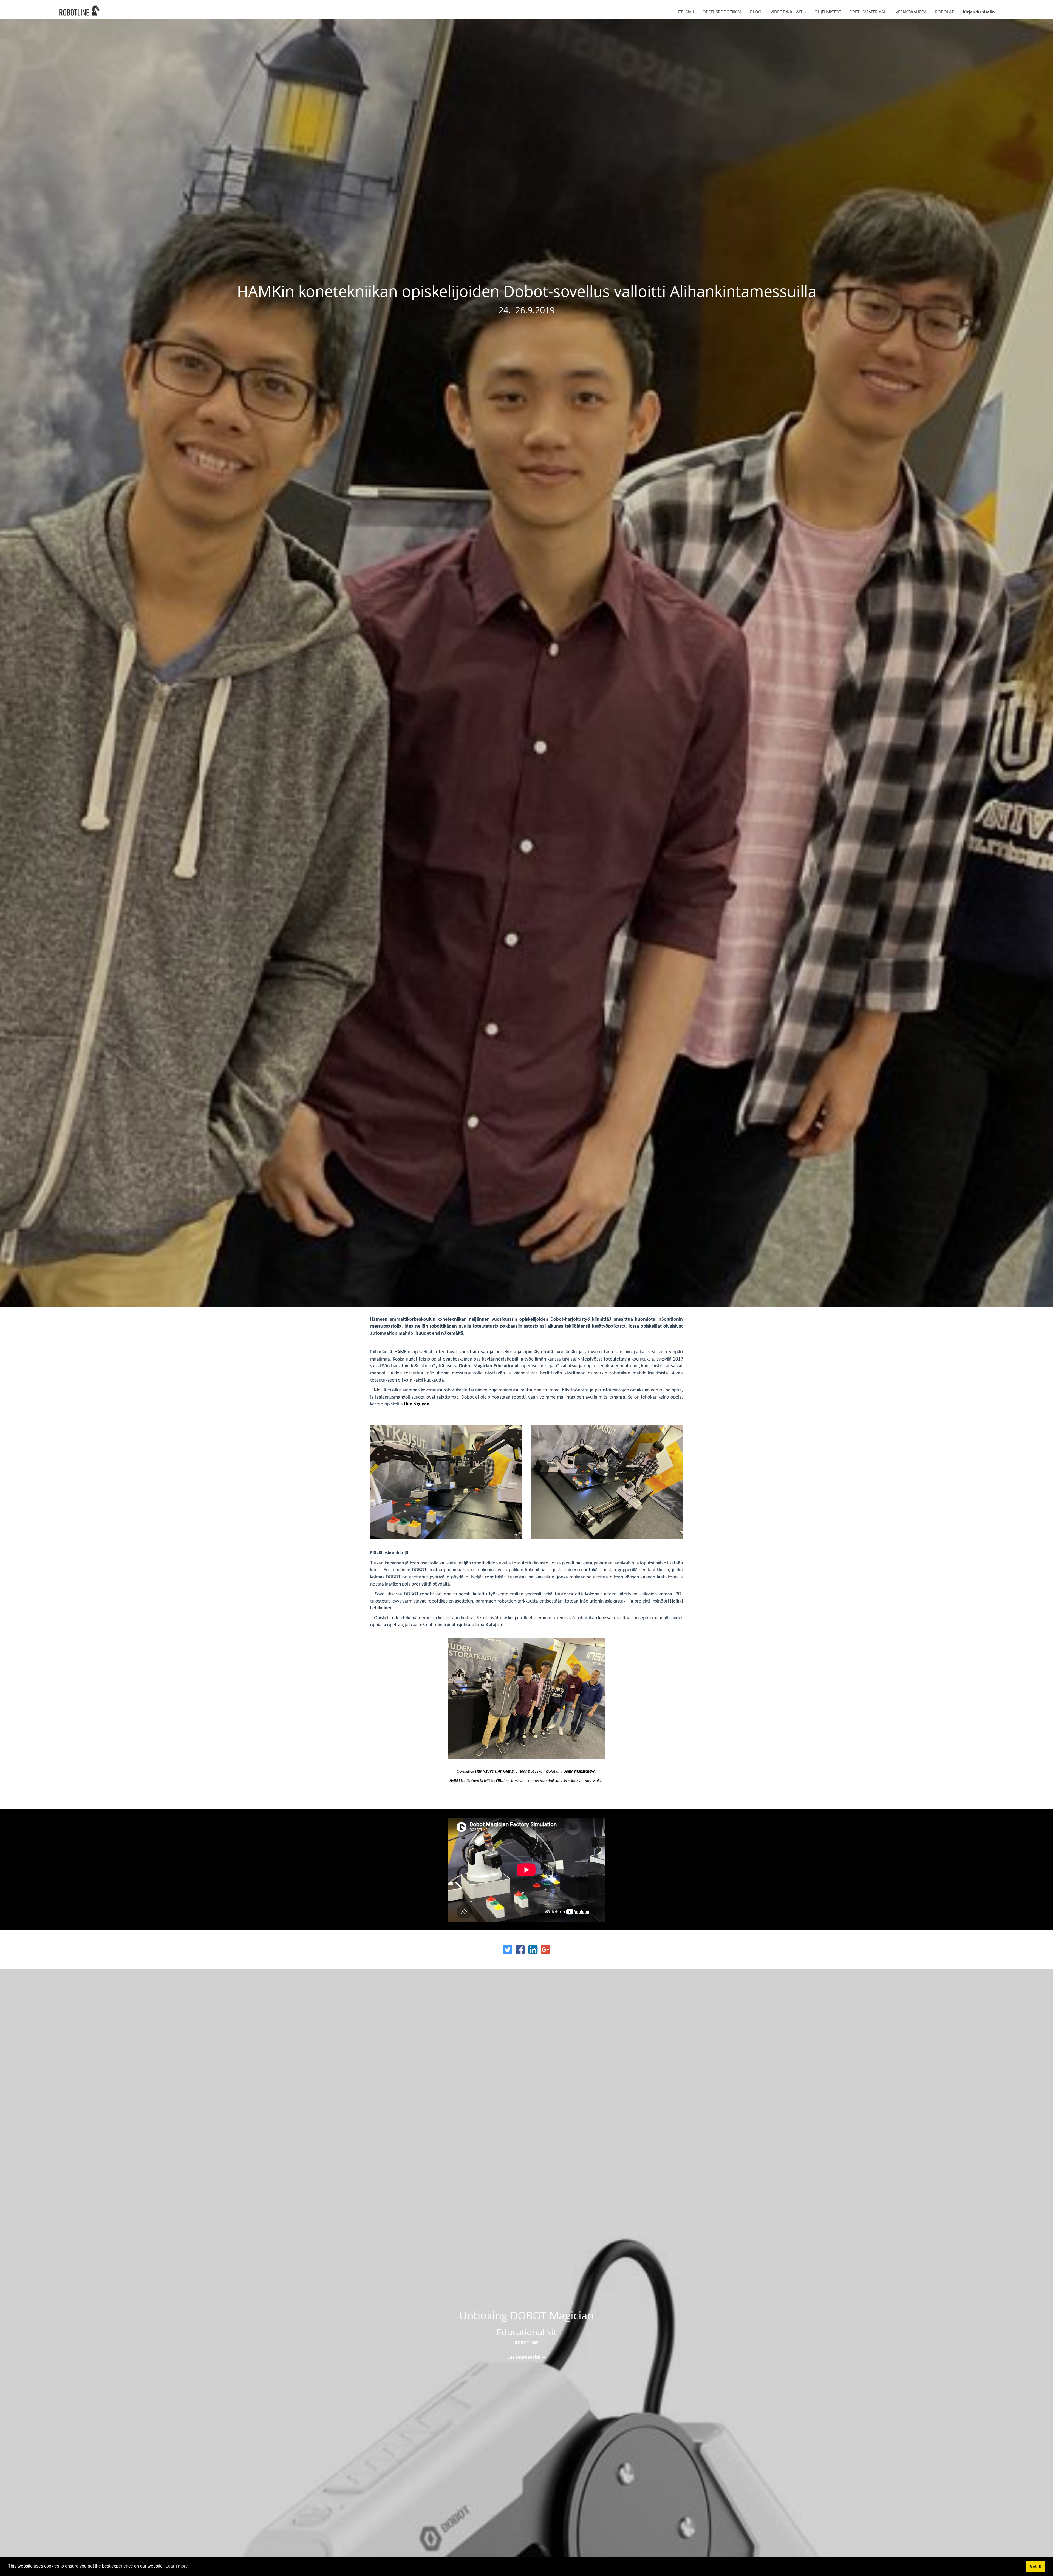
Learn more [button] (177, 2566)
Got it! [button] (1036, 2566)
